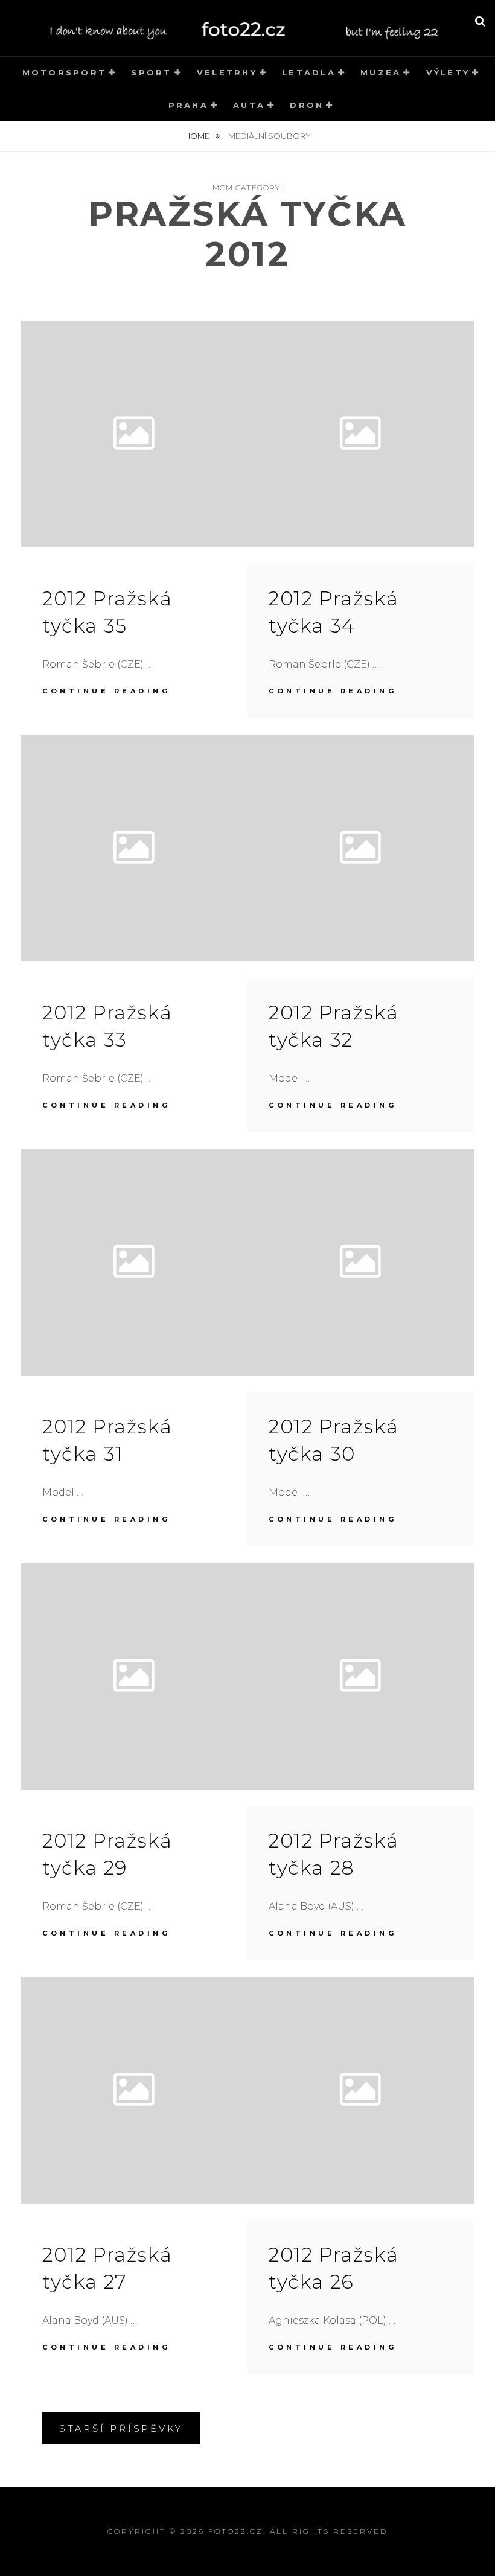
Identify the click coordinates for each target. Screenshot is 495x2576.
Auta (249, 105)
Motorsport (65, 72)
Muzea (381, 72)
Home (198, 136)
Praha (188, 105)
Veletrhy (227, 72)
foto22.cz (236, 2531)
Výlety (448, 72)
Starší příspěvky (121, 2428)
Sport (151, 72)
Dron (307, 105)
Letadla (309, 72)
